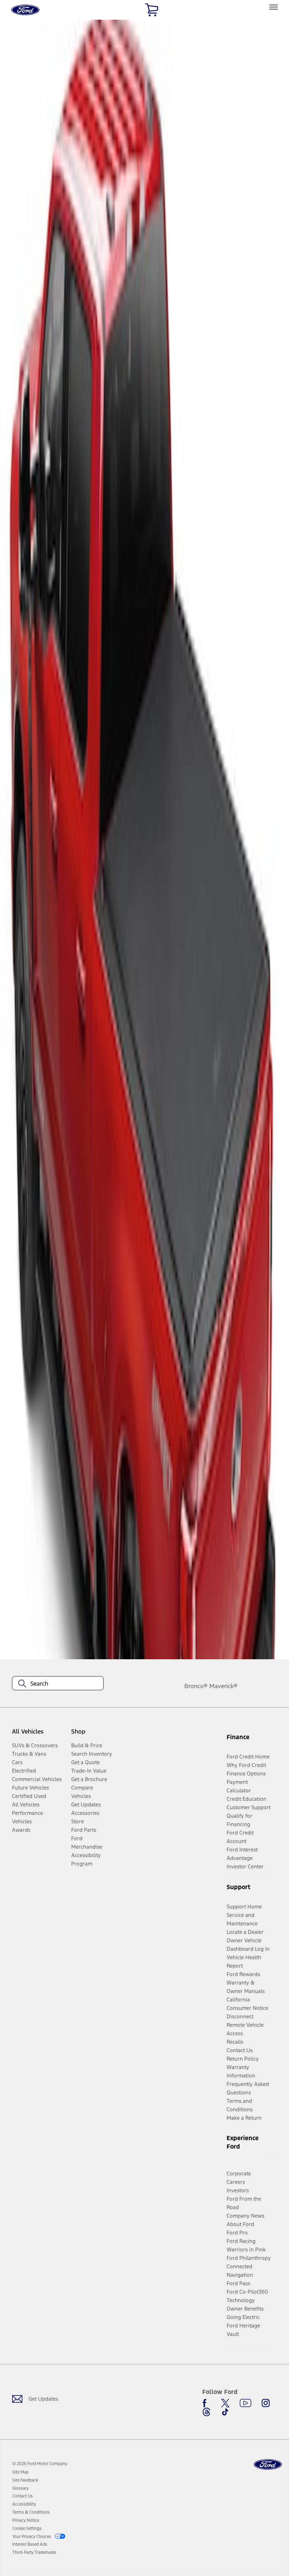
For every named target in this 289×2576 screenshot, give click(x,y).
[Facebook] (207, 2403)
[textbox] (58, 1684)
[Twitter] (225, 2403)
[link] (20, 2472)
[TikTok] (225, 2412)
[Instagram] (266, 2403)
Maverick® (223, 1686)
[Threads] (207, 2412)
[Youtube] (245, 2403)
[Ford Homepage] (268, 2465)
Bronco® (196, 1686)
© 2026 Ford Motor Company (40, 2464)
